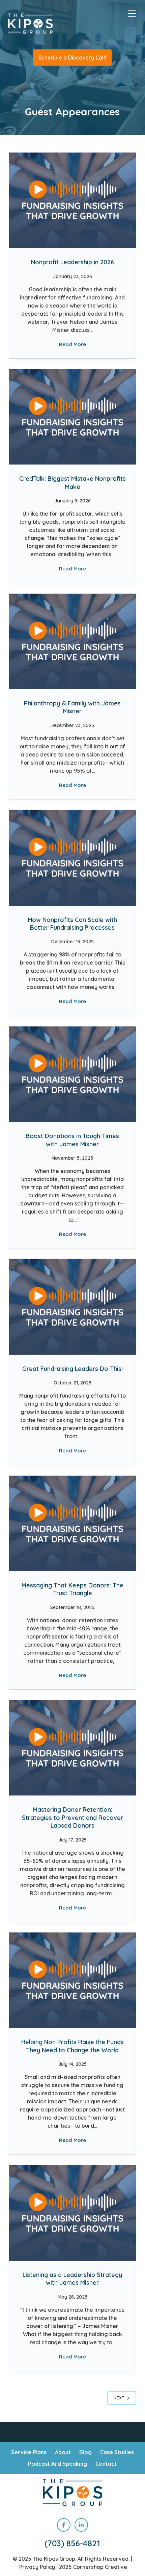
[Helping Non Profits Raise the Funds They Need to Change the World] (72, 1980)
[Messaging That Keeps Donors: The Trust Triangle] (72, 1523)
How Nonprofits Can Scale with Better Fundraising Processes (72, 924)
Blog (85, 2452)
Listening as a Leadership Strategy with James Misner (72, 2279)
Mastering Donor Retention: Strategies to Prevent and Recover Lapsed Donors (72, 1817)
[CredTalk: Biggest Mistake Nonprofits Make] (72, 417)
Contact (106, 2464)
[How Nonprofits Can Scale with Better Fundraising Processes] (72, 858)
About (63, 2452)
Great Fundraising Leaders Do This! (72, 1369)
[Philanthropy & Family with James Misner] (72, 641)
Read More (72, 345)
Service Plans (29, 2452)
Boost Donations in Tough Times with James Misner (72, 1140)
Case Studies (117, 2452)
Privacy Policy (37, 2567)
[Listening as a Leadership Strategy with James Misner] (72, 2213)
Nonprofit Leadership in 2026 (72, 262)
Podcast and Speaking (57, 2464)
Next (119, 2398)
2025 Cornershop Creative (93, 2567)
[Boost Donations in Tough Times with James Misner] (72, 1074)
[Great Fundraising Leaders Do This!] (72, 1307)
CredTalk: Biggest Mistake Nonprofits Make (72, 482)
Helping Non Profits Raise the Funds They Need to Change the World (72, 2046)
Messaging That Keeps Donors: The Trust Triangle (72, 1589)
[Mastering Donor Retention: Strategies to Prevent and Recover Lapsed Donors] (72, 1748)
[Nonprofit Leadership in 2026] (72, 200)
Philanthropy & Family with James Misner (72, 707)
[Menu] (132, 14)
